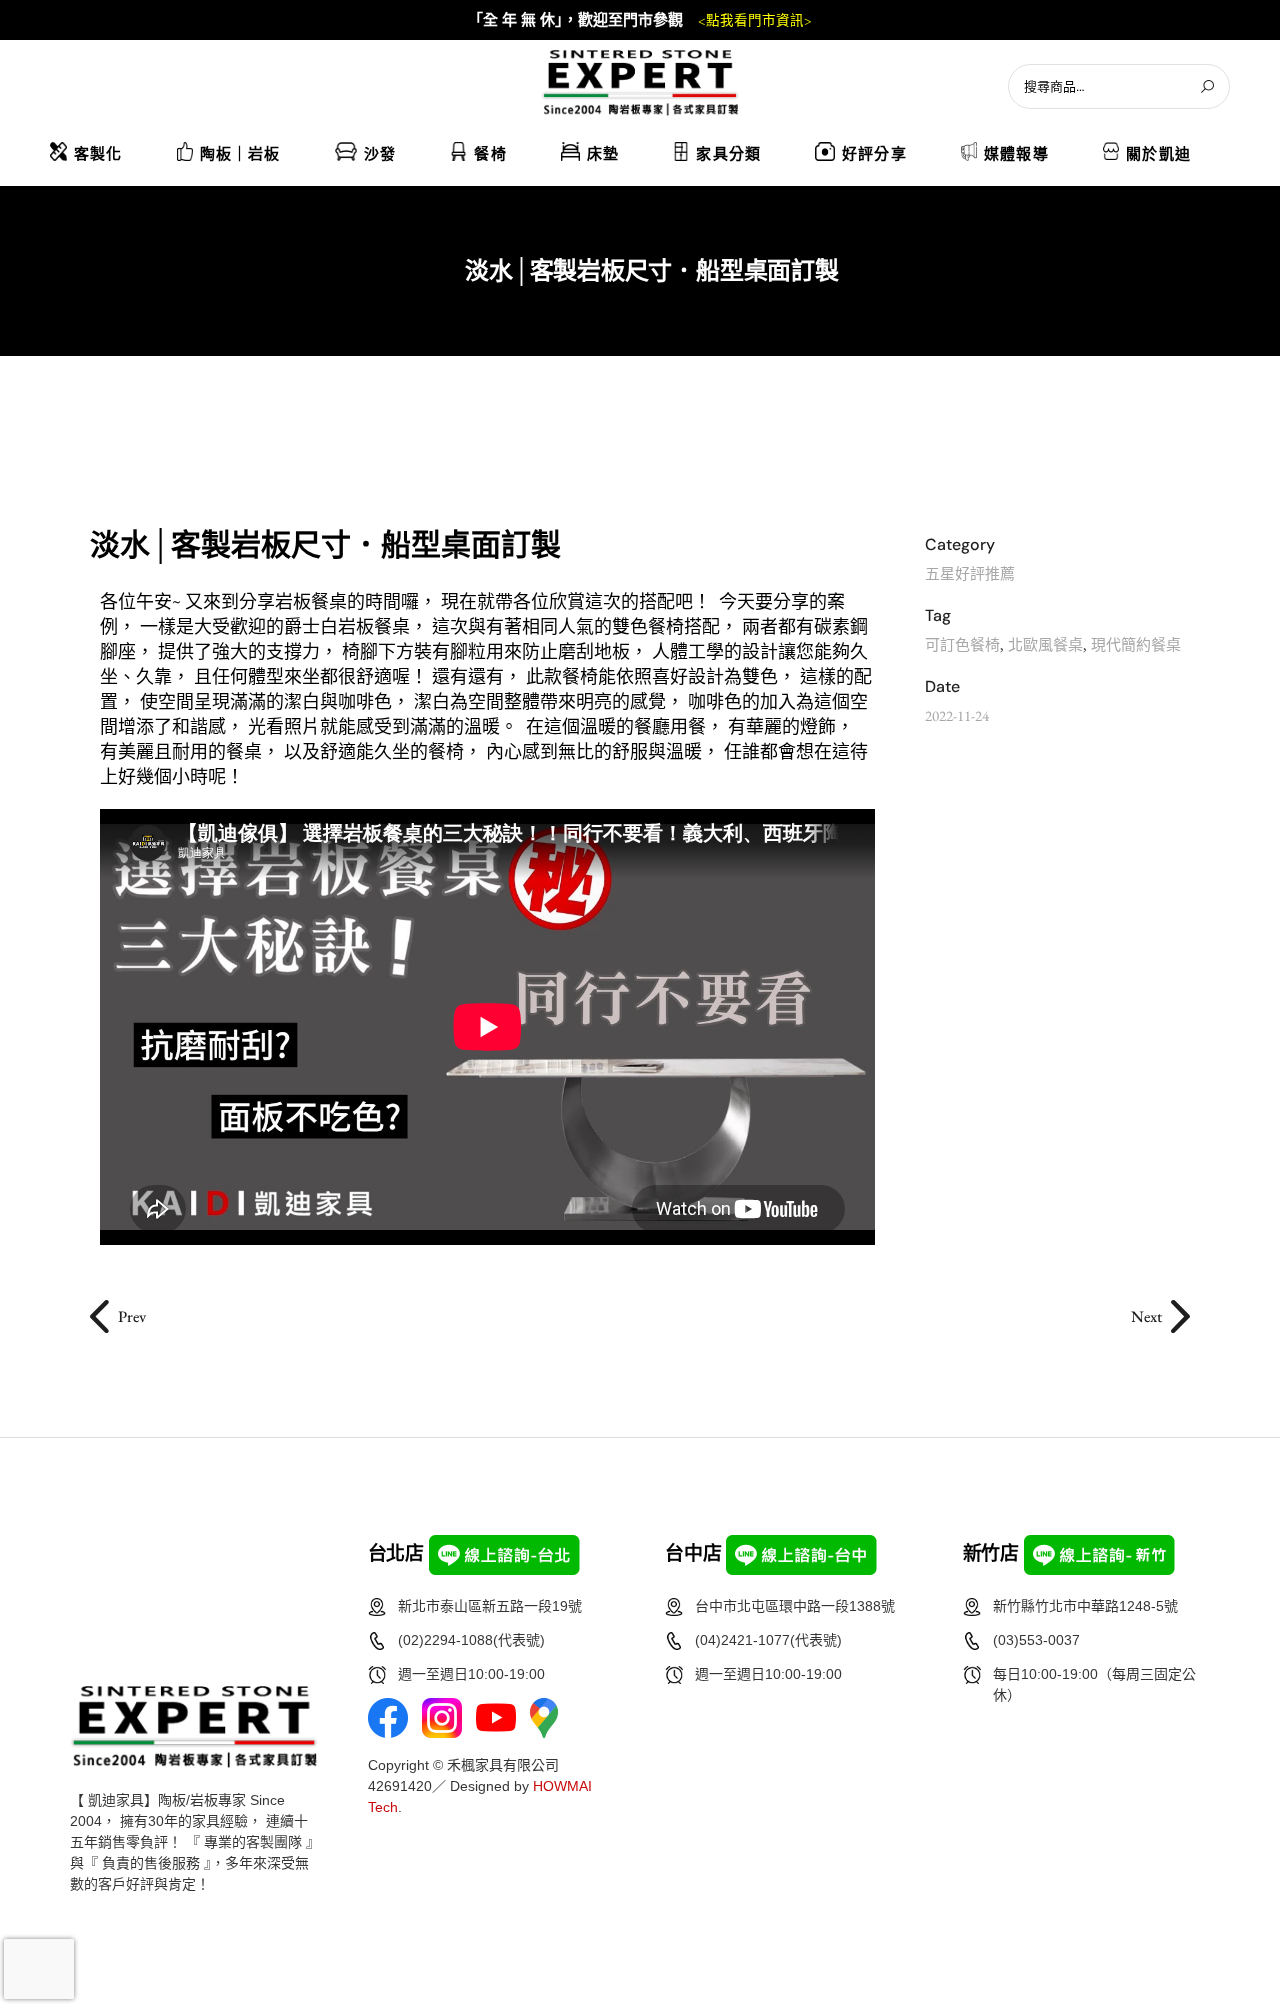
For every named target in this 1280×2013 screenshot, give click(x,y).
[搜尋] (1207, 86)
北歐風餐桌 (1045, 644)
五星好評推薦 (970, 573)
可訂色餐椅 (962, 644)
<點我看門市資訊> (755, 21)
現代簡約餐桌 (1136, 644)
